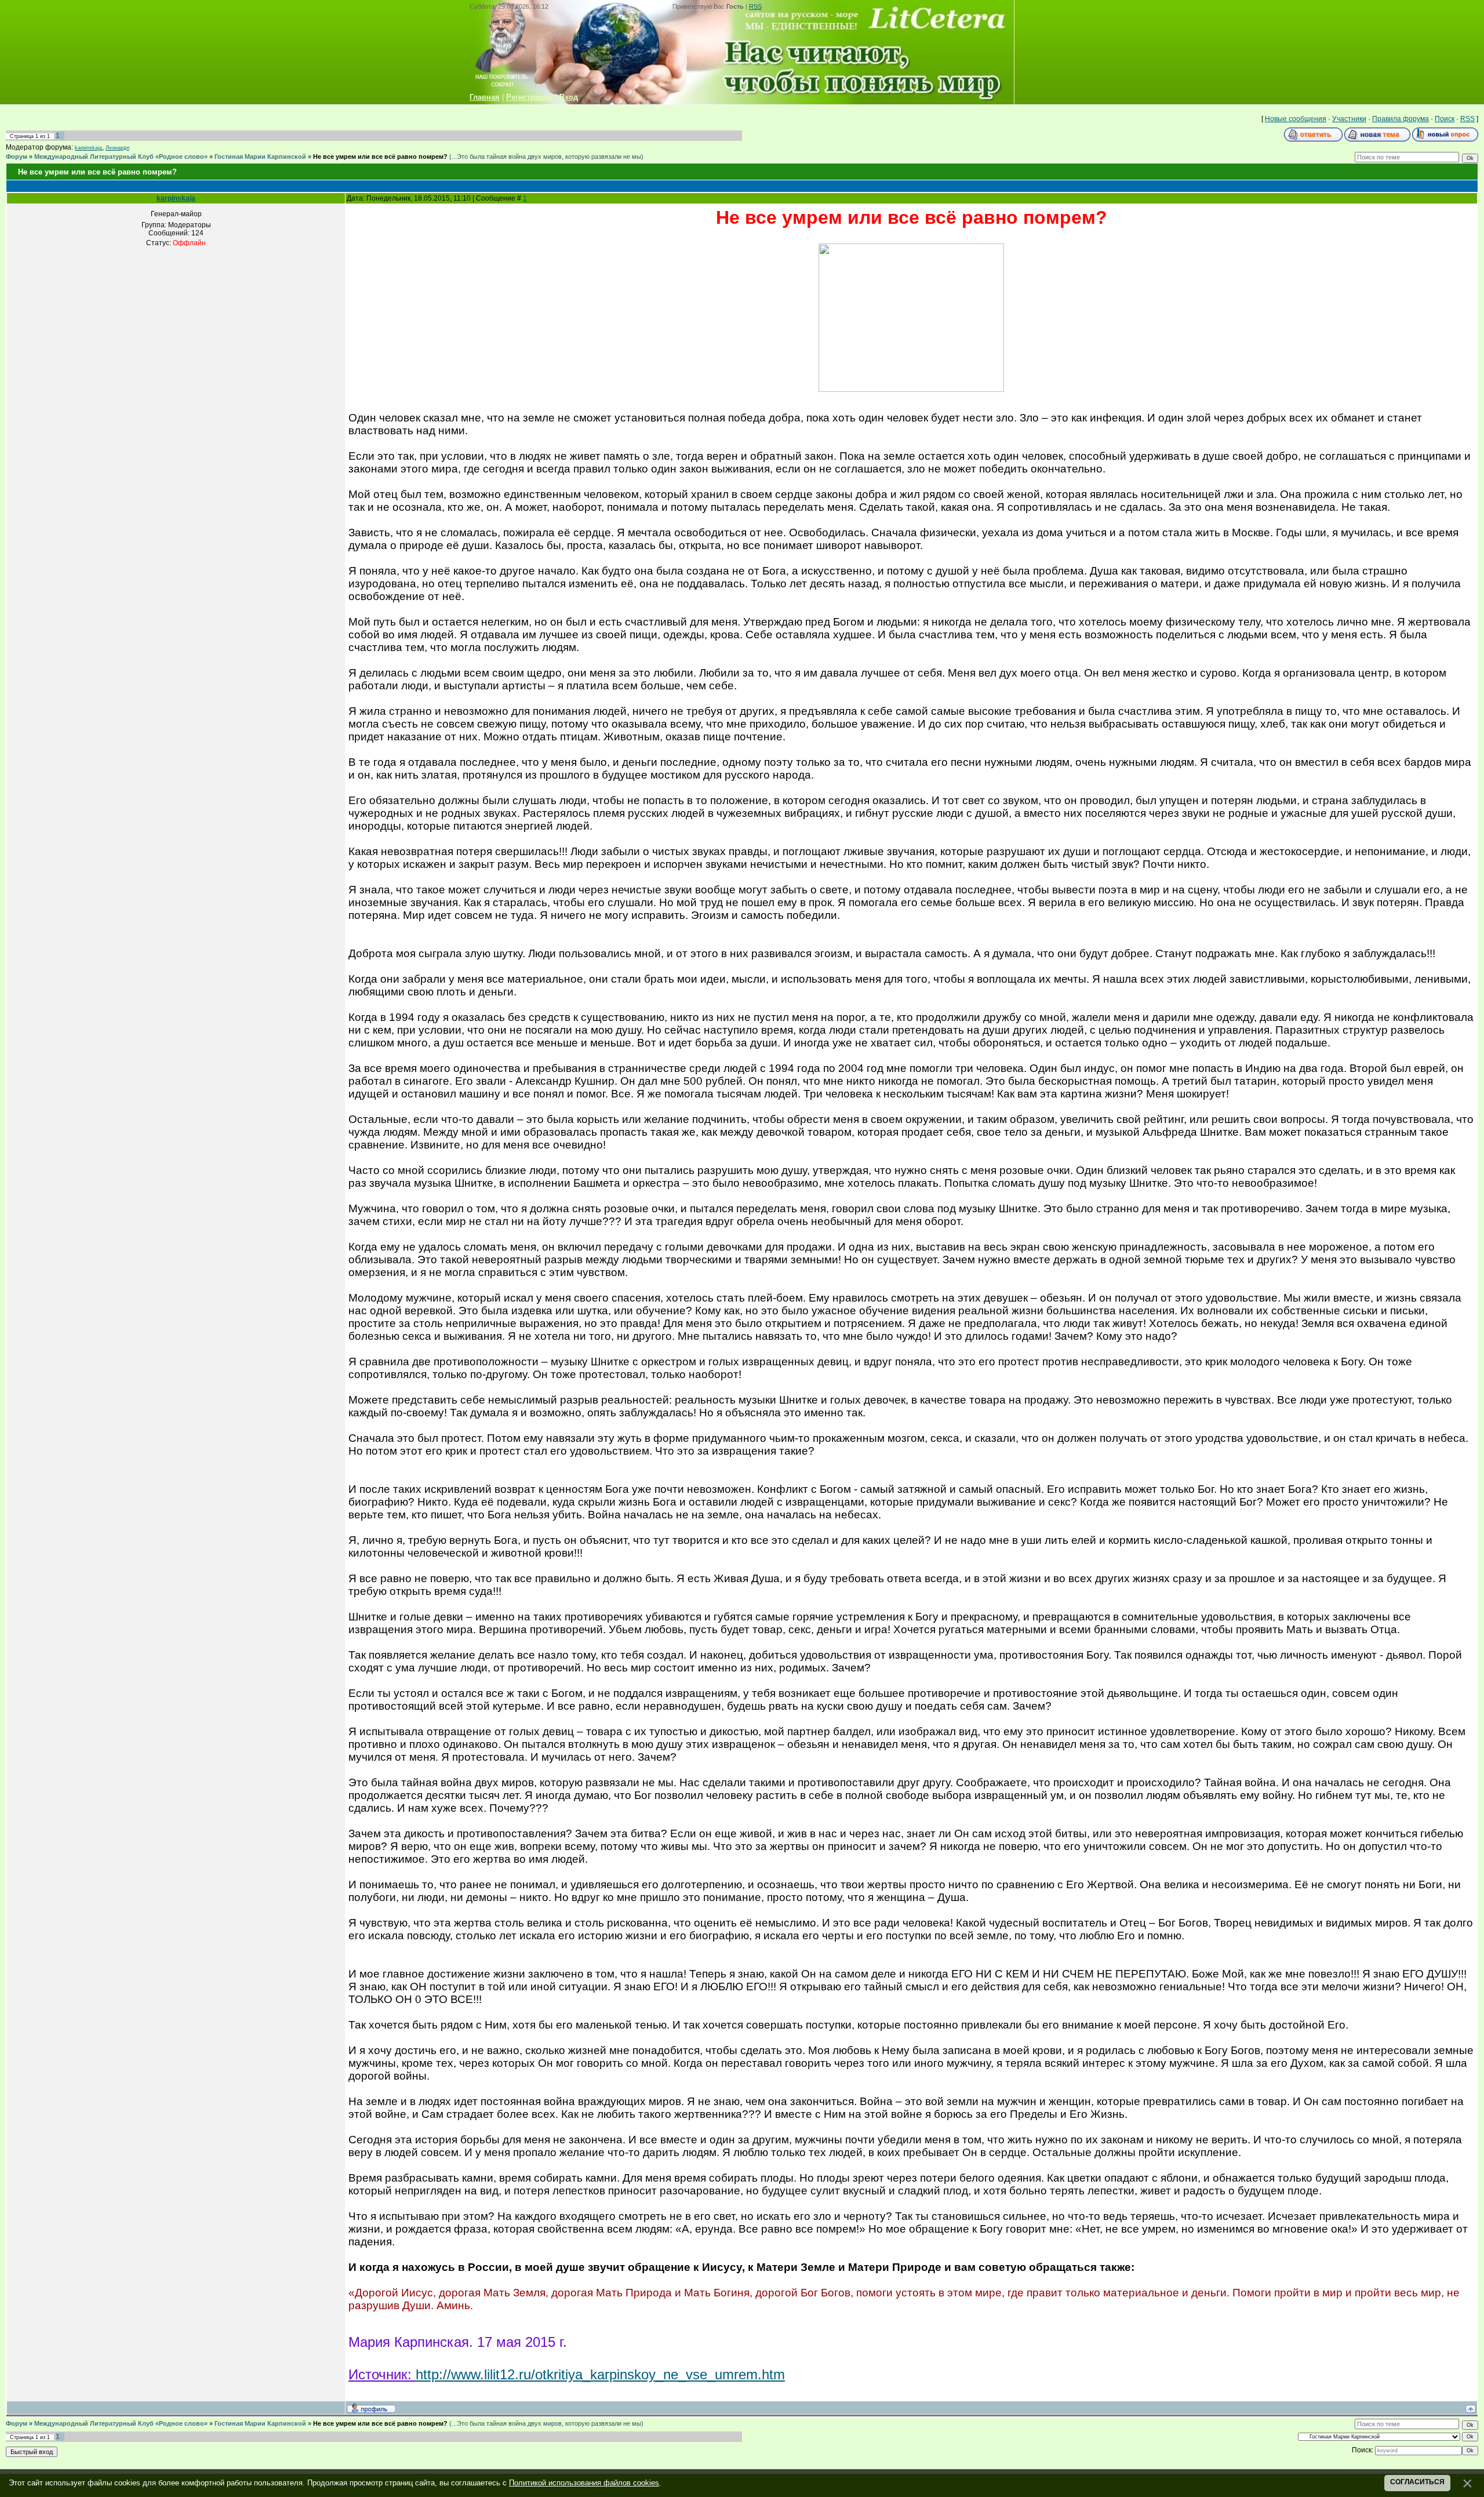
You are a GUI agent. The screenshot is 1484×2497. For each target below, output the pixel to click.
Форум (17, 157)
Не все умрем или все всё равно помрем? (380, 157)
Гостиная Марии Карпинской (260, 157)
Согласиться (1417, 2482)
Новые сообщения (1296, 119)
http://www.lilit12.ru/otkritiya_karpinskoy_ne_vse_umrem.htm (600, 2374)
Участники (1349, 119)
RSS (755, 6)
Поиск (1445, 119)
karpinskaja (88, 148)
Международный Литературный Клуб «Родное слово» (121, 157)
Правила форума (1401, 119)
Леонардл (117, 148)
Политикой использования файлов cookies (584, 2483)
